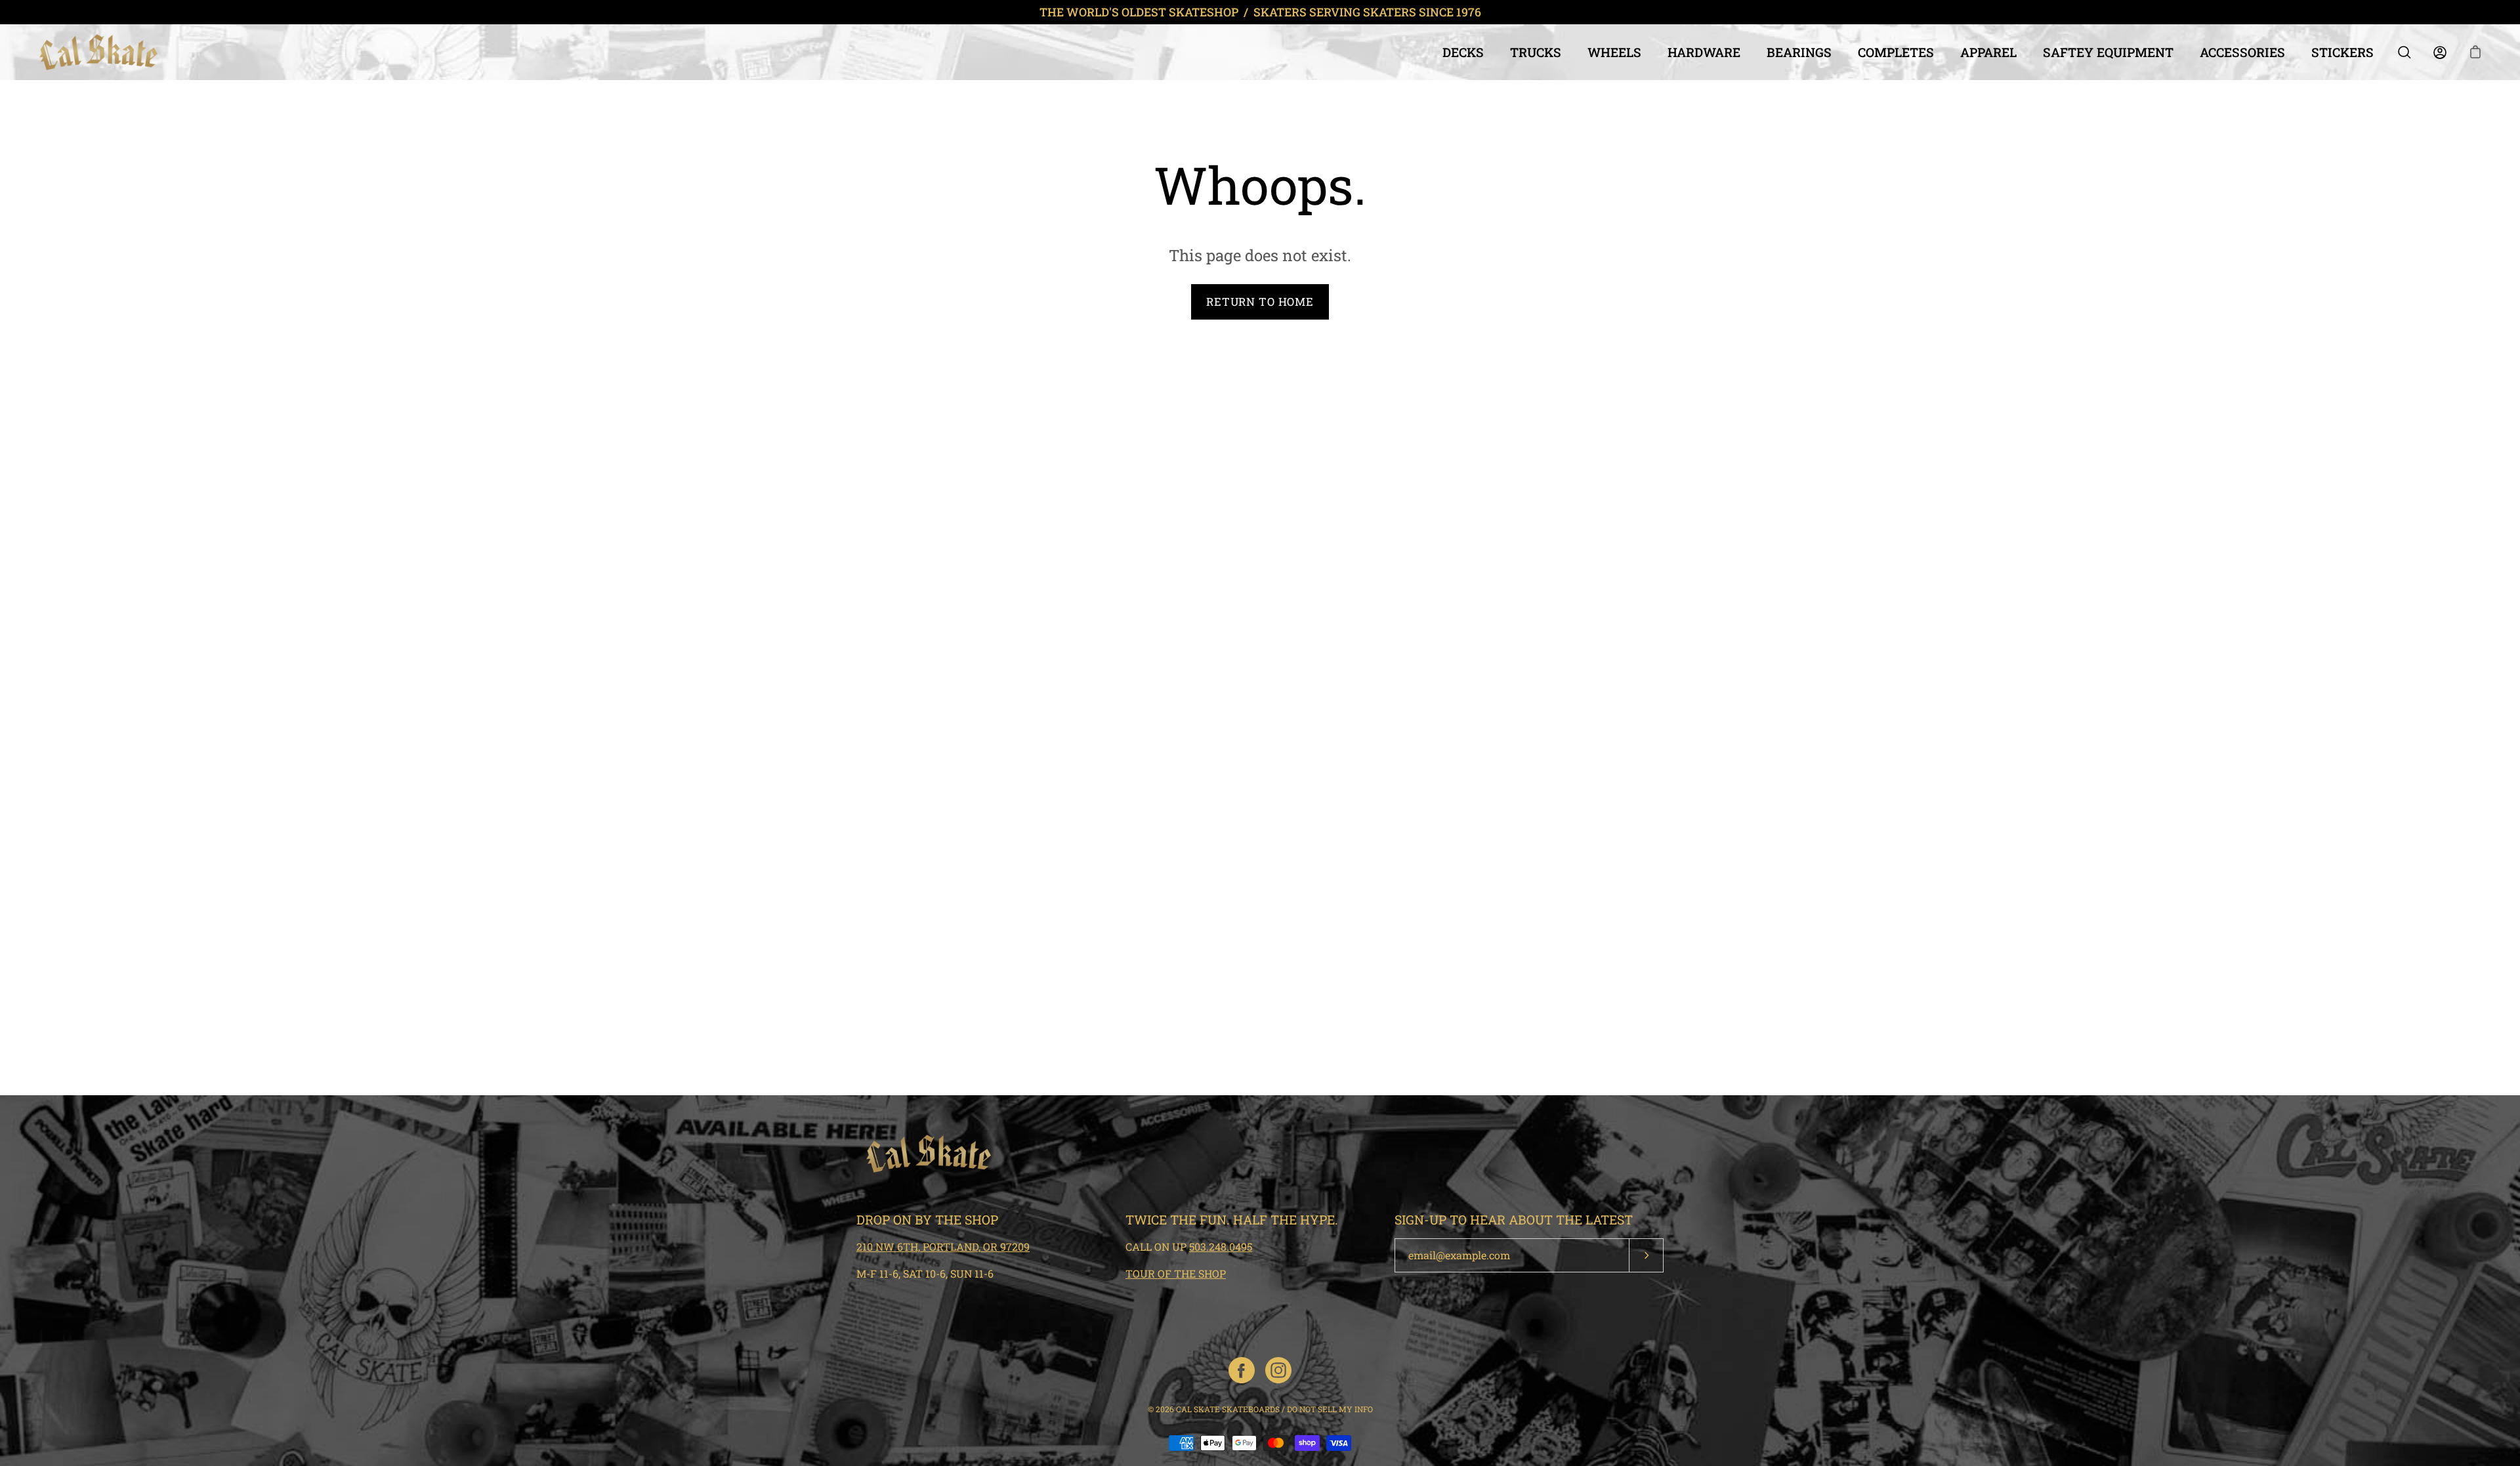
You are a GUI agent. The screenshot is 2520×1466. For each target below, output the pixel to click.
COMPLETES (1896, 52)
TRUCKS (1536, 52)
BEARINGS (1799, 52)
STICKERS (2342, 52)
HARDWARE (1704, 52)
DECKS (1463, 52)
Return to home (1260, 302)
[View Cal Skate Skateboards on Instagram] (1278, 1370)
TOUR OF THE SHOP (1176, 1273)
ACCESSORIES (2242, 52)
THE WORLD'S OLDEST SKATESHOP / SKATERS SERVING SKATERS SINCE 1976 (1260, 12)
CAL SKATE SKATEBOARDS (1228, 1409)
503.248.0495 (1221, 1246)
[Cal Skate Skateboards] (98, 52)
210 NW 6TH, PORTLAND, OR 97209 (943, 1246)
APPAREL (1988, 52)
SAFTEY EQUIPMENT (2108, 52)
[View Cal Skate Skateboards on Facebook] (1242, 1370)
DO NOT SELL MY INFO (1330, 1409)
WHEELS (1614, 52)
